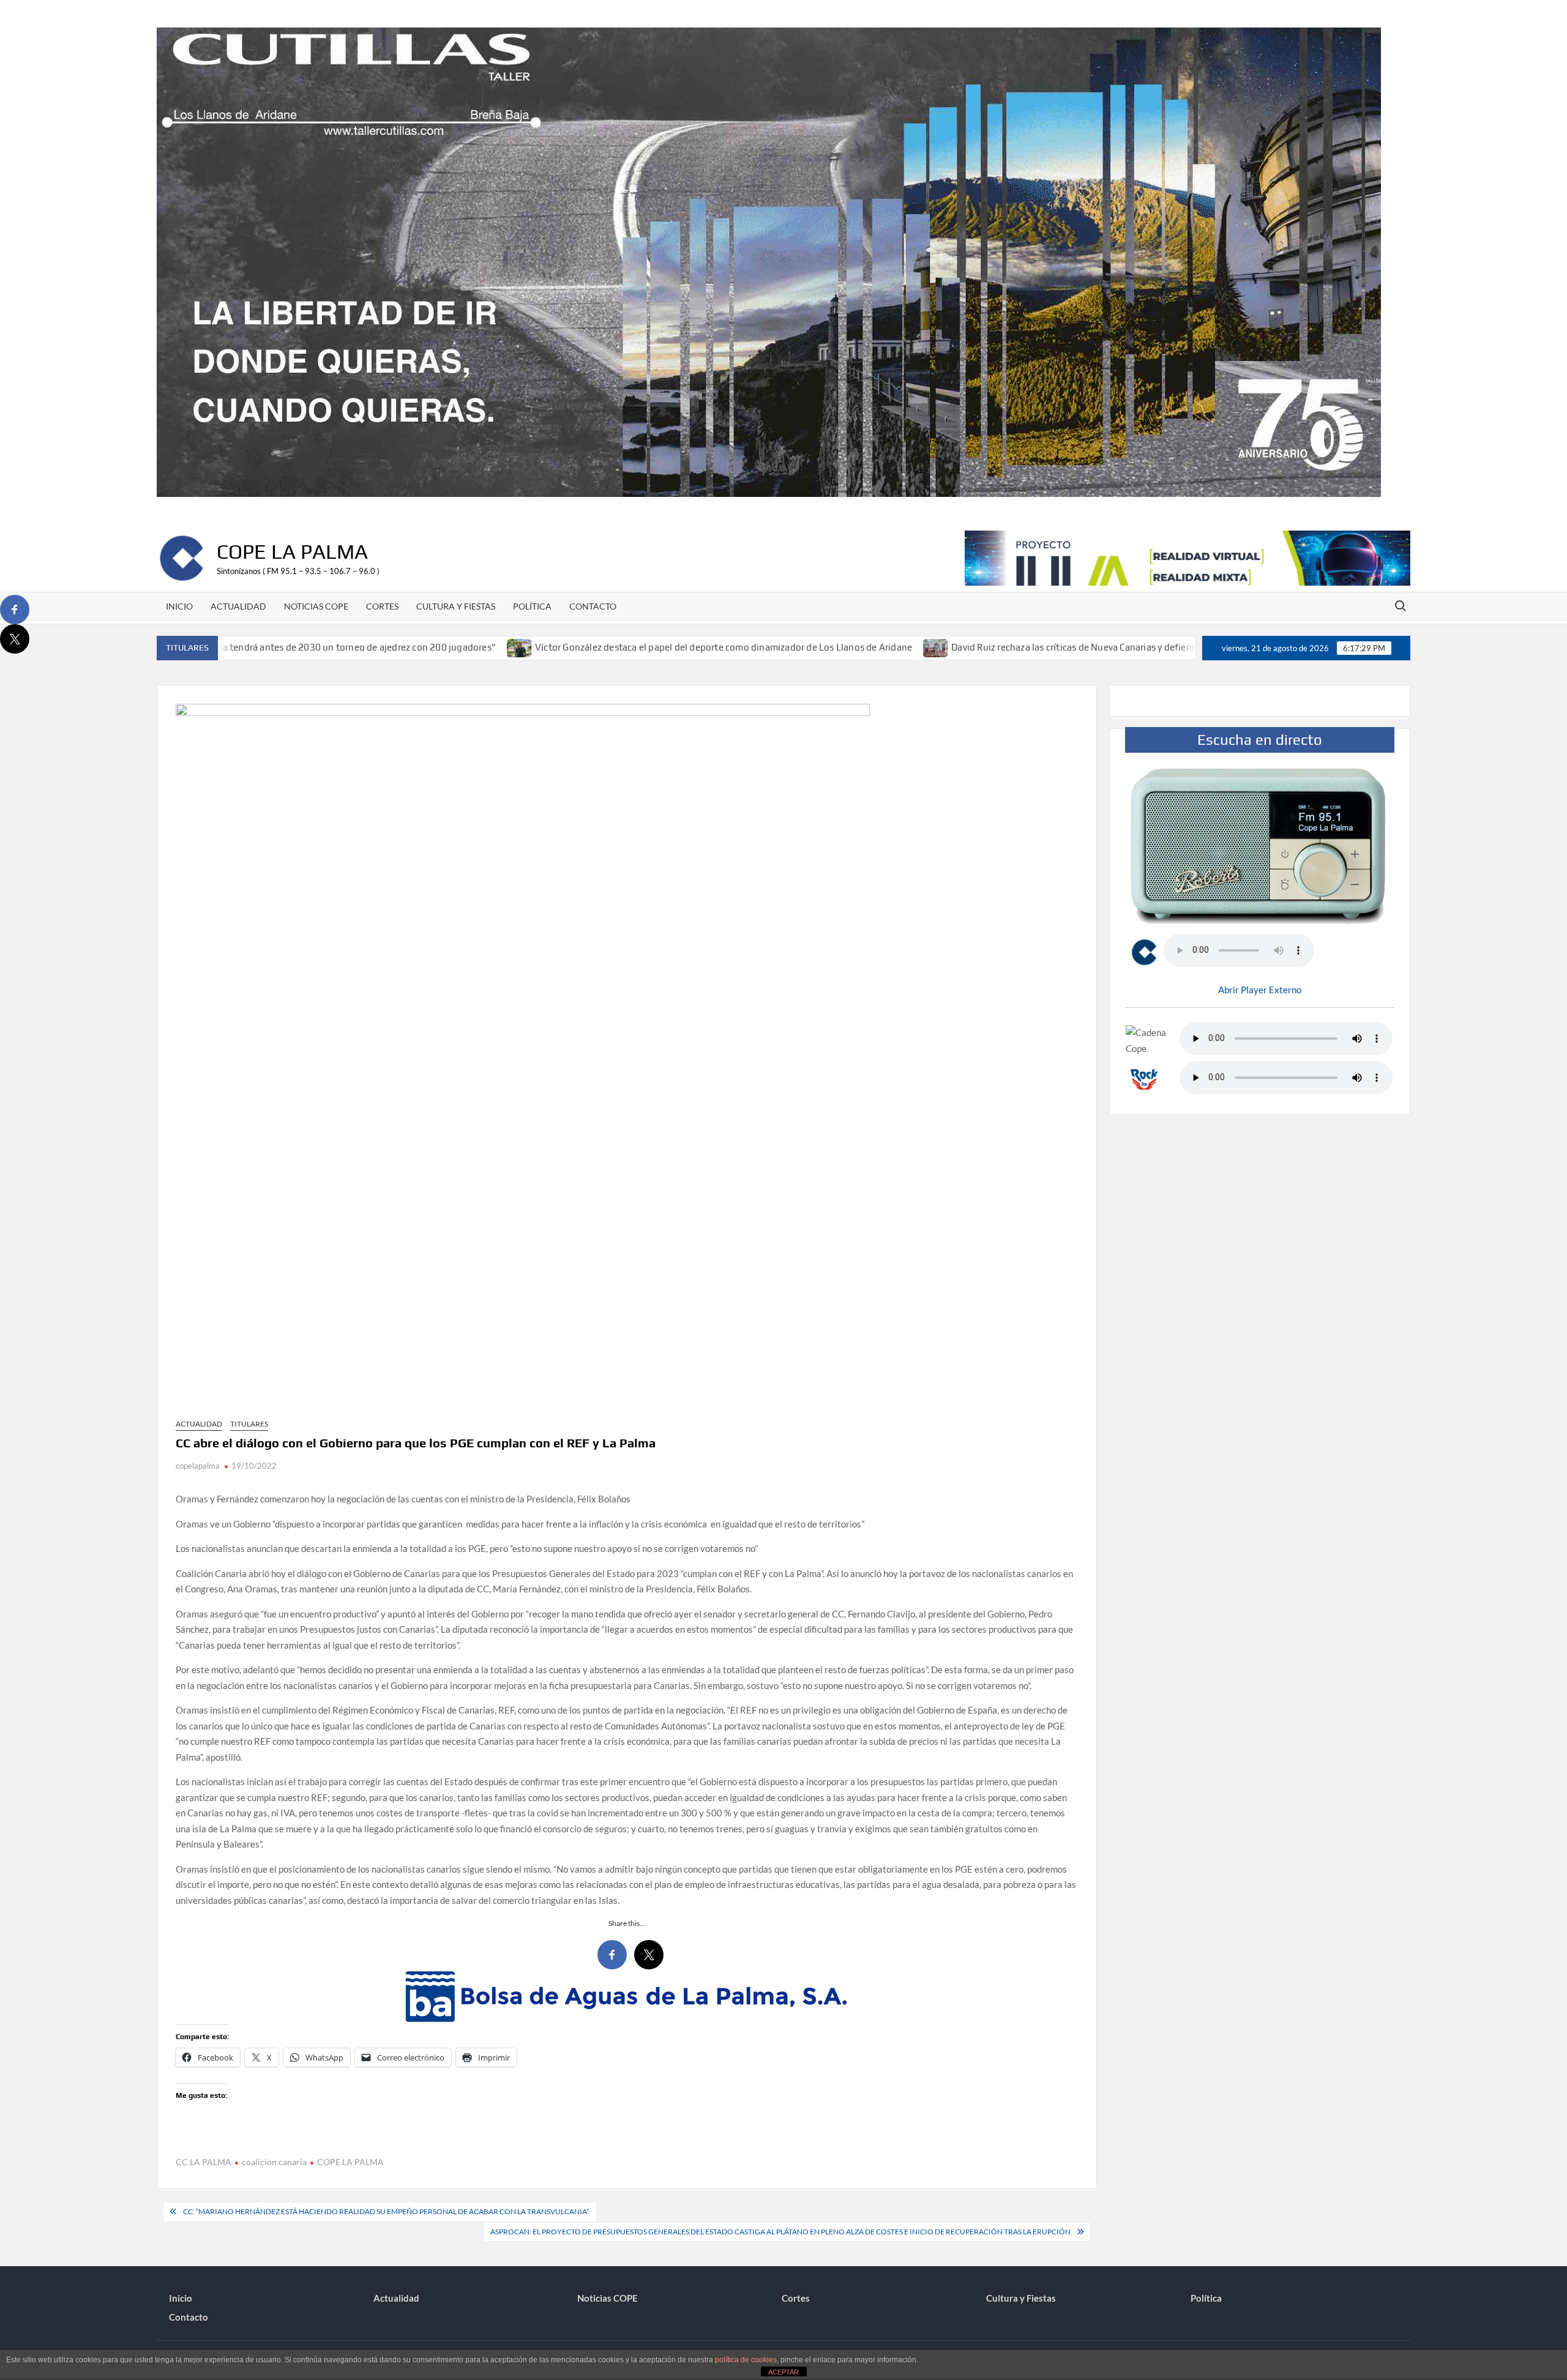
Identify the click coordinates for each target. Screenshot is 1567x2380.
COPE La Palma (292, 551)
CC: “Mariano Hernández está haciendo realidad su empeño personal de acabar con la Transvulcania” (387, 2211)
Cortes (382, 606)
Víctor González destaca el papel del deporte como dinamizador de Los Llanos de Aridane (602, 647)
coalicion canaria (274, 2162)
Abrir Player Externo (1260, 990)
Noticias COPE (316, 606)
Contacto (593, 606)
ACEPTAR (783, 2372)
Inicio (179, 606)
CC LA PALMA (204, 2162)
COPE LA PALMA (350, 2162)
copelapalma (198, 1466)
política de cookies (746, 2360)
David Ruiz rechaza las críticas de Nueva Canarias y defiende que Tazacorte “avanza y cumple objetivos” (1047, 647)
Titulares (249, 1424)
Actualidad (238, 606)
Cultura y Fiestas (456, 606)
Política (532, 606)
